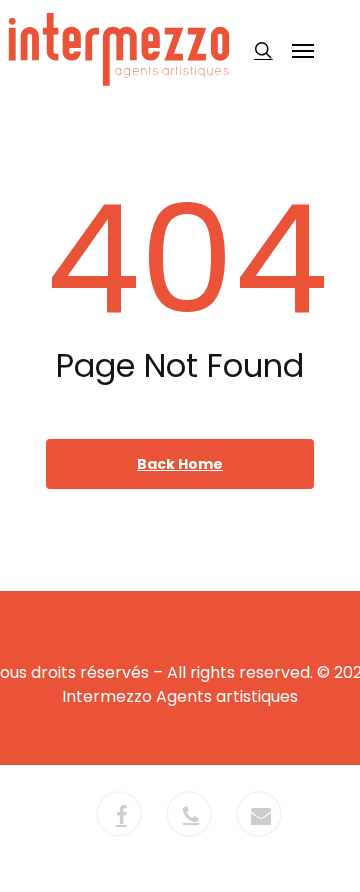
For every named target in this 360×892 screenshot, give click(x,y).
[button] (303, 50)
